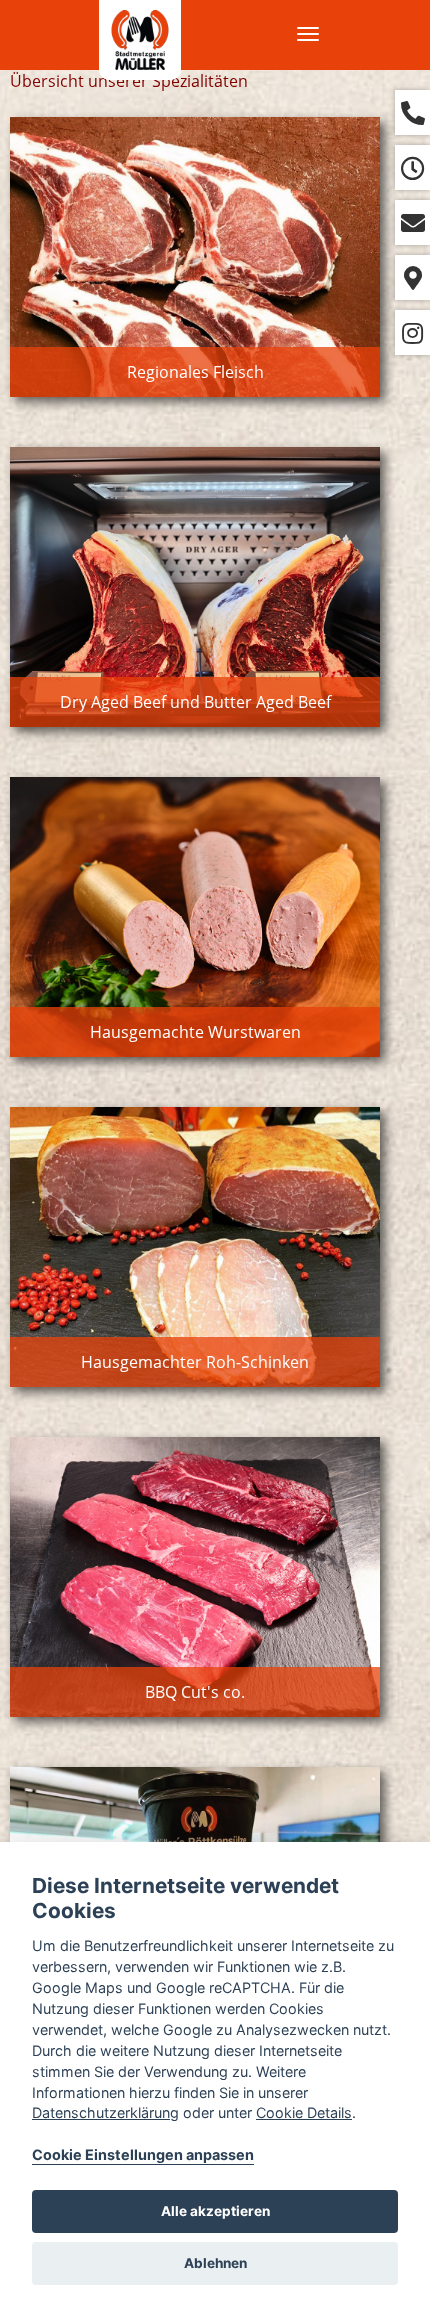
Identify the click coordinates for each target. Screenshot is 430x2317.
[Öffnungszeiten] (412, 167)
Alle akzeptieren (215, 2211)
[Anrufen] (412, 112)
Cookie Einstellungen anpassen (143, 2154)
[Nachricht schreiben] (412, 222)
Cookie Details (304, 2112)
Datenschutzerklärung (105, 2112)
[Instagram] (412, 332)
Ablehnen (215, 2263)
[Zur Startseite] (140, 40)
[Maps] (412, 277)
